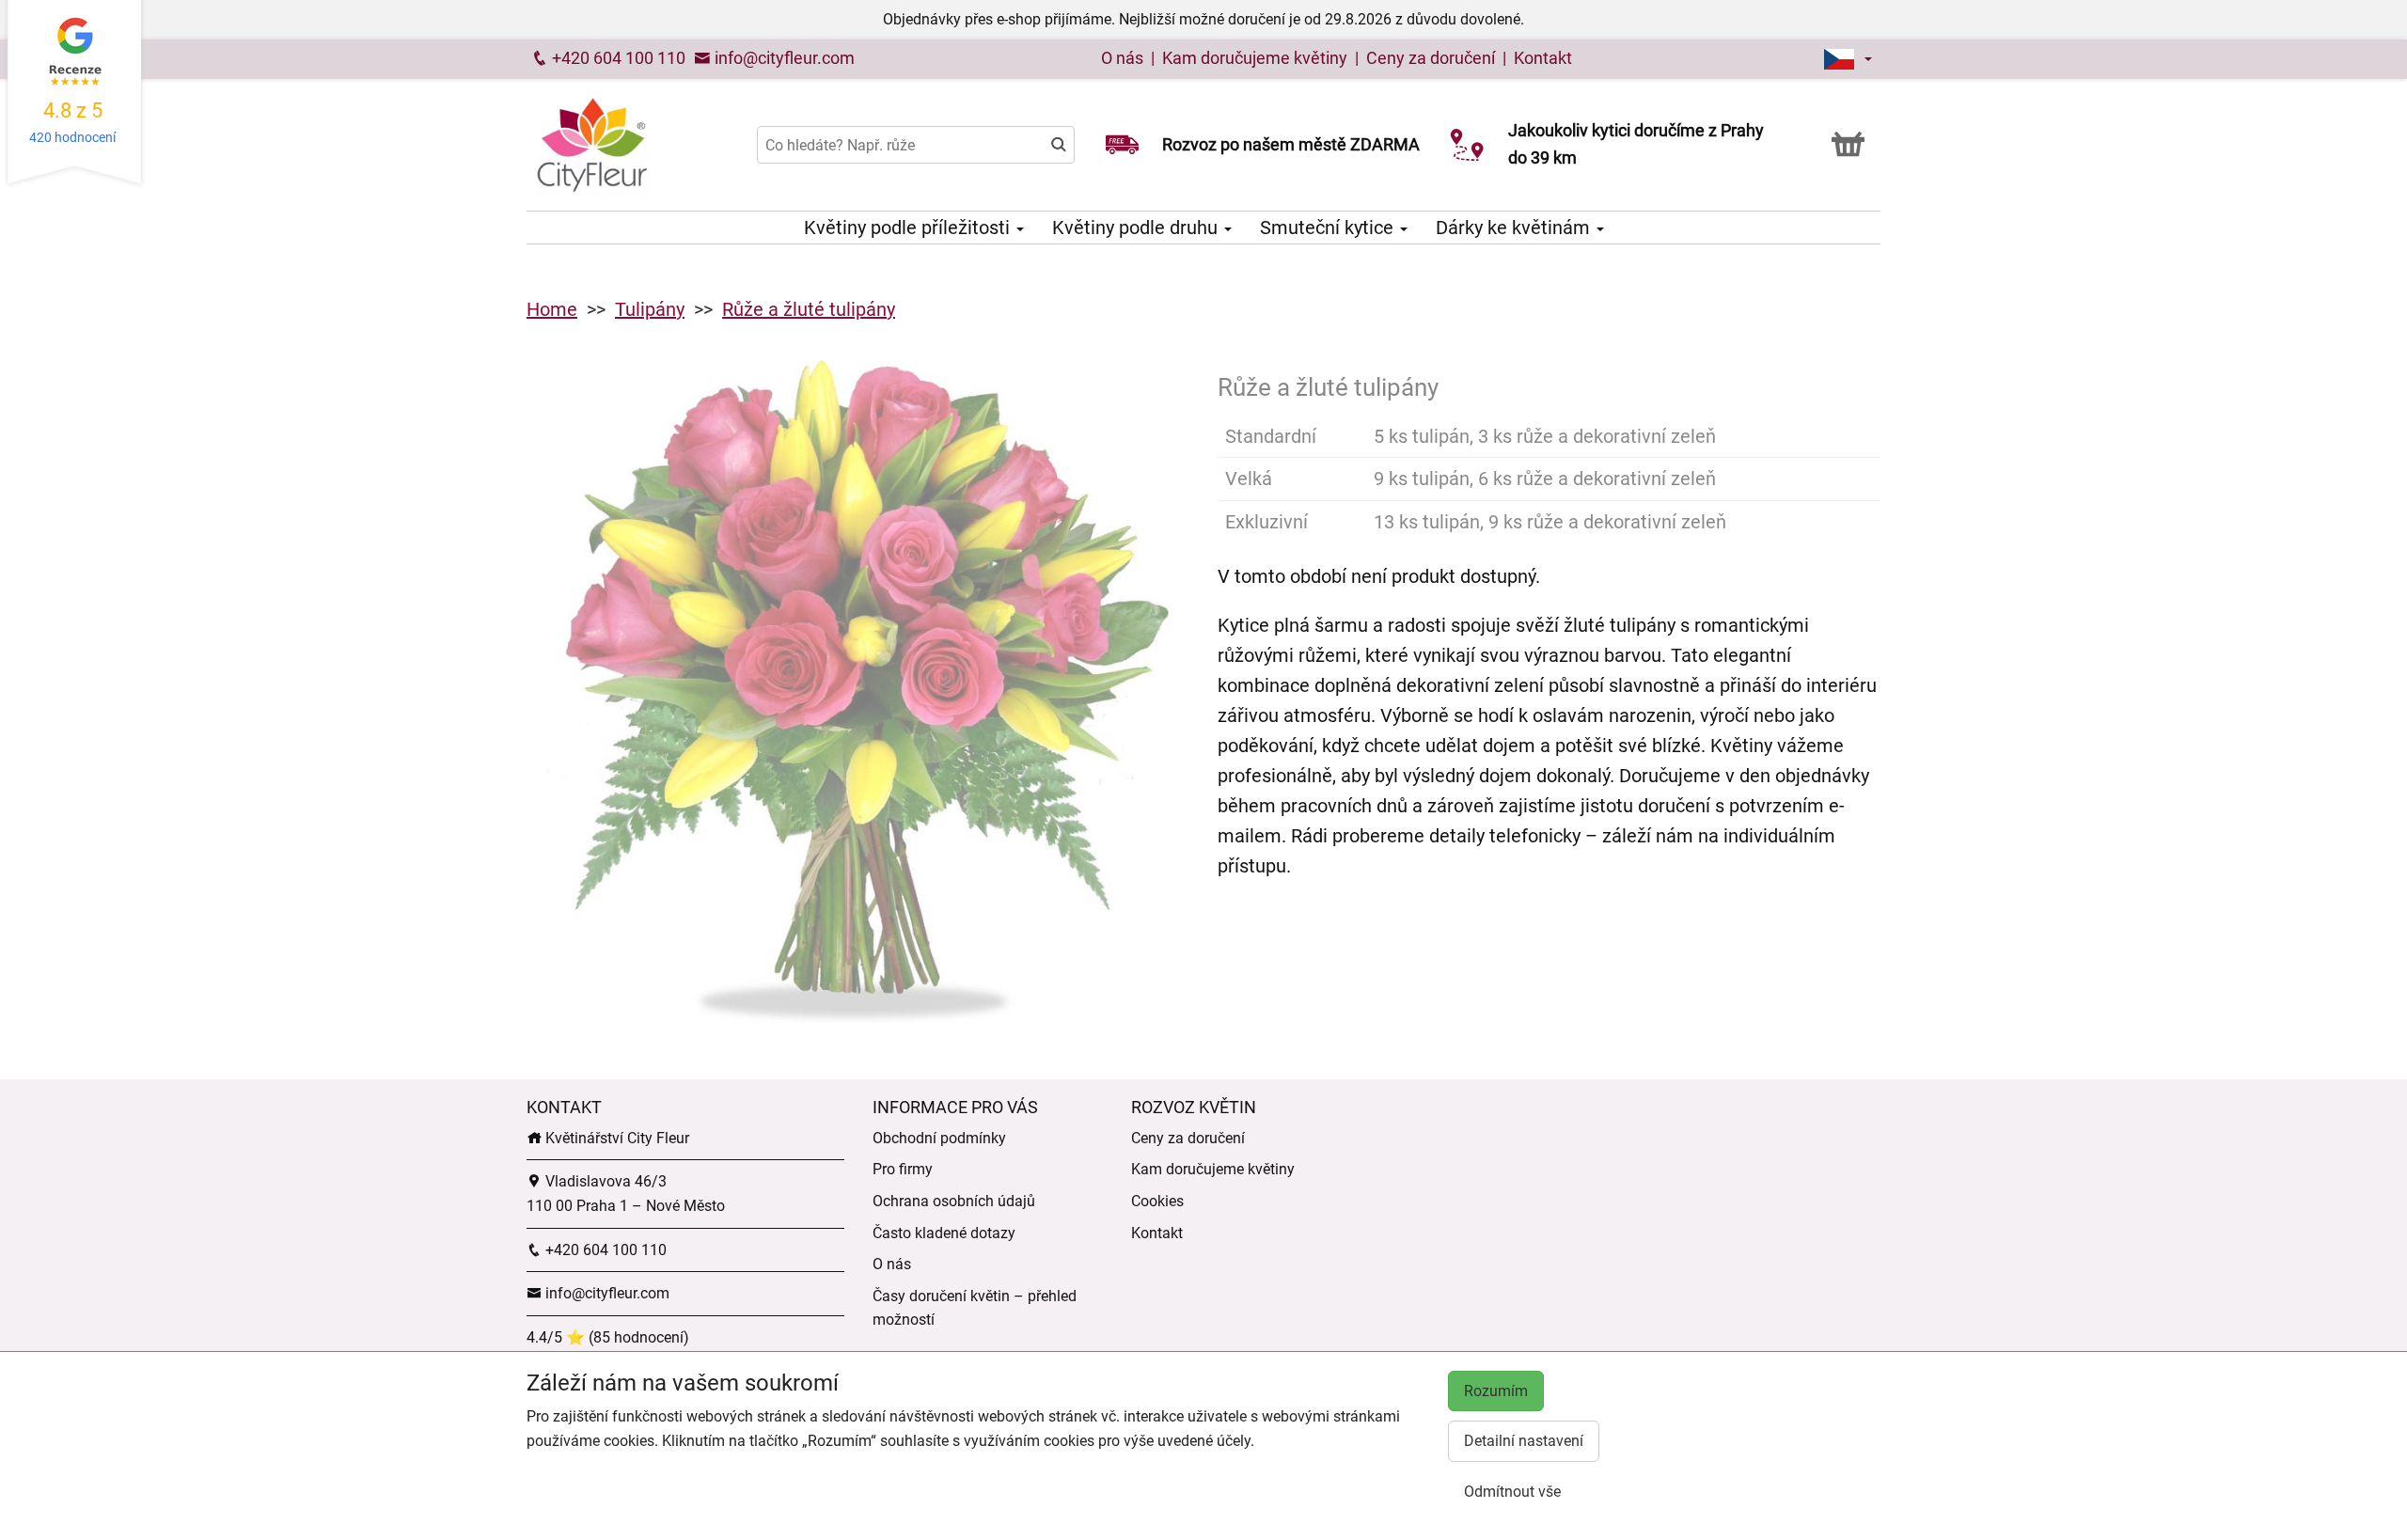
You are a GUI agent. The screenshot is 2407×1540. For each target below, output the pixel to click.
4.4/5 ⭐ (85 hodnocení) (608, 1337)
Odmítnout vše (1512, 1492)
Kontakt (1543, 58)
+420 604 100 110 (617, 58)
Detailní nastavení (1524, 1441)
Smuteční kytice (1329, 228)
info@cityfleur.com (783, 58)
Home (552, 309)
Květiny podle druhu (1137, 228)
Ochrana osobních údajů (954, 1201)
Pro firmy (903, 1169)
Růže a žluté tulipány (809, 309)
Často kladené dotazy (944, 1233)
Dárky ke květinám (1515, 228)
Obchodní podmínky (939, 1138)
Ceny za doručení (1431, 58)
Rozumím (1496, 1391)
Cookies (1157, 1201)
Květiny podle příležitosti (909, 228)
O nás (1124, 58)
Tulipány (650, 309)
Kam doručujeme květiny (1255, 58)
